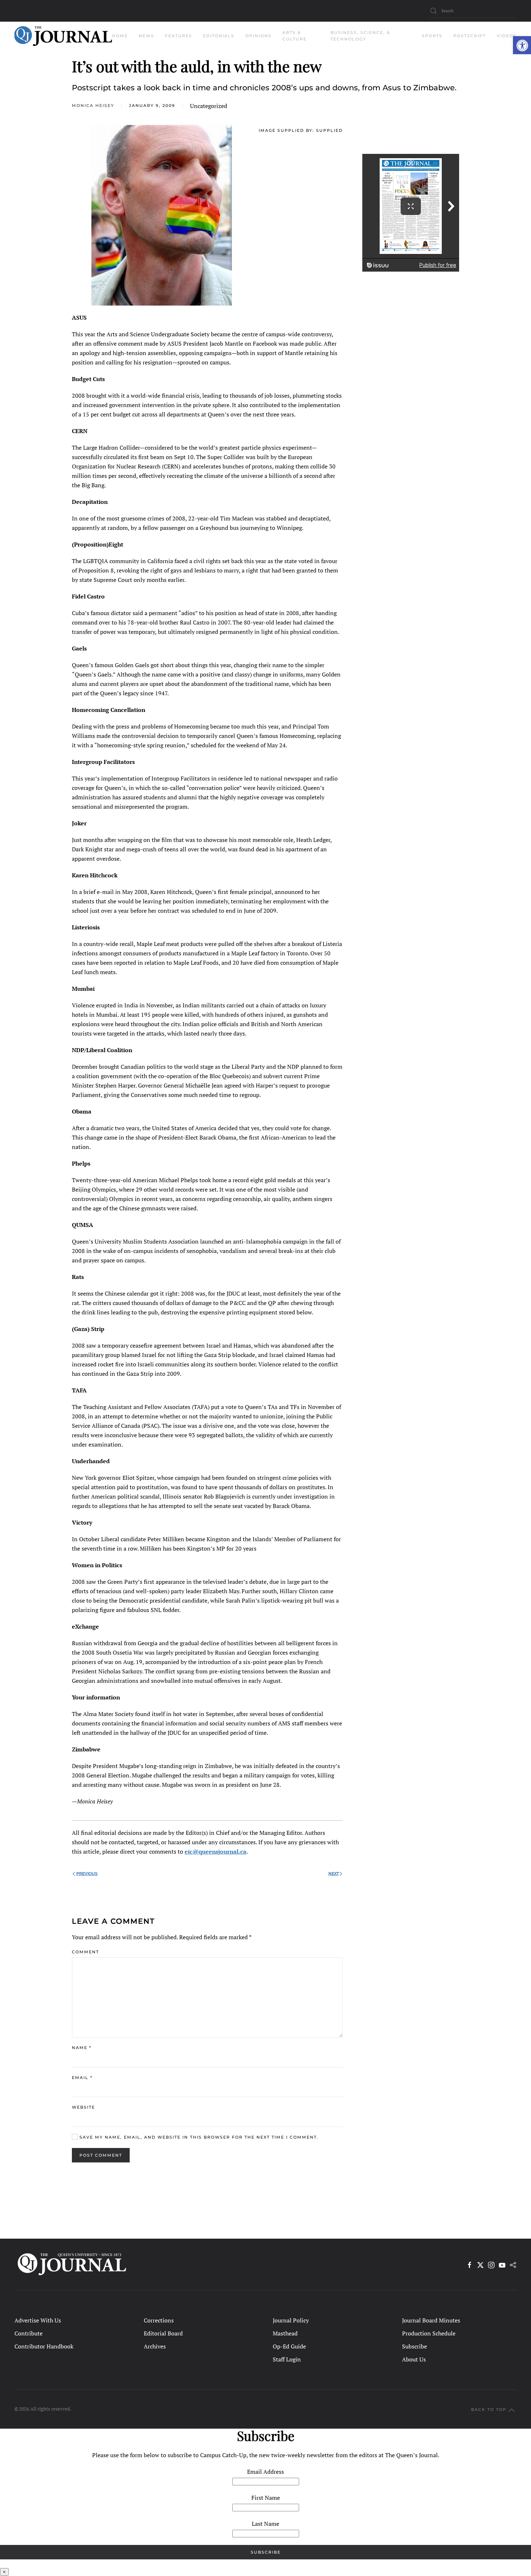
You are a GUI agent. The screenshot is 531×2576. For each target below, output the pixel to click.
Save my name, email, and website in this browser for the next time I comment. (198, 2137)
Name (82, 2048)
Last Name (265, 2524)
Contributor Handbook (44, 2346)
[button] (522, 45)
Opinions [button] (258, 36)
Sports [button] (432, 36)
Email (82, 2078)
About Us (414, 2359)
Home (120, 36)
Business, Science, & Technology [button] (361, 36)
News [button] (146, 36)
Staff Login (287, 2359)
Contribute (29, 2333)
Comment (85, 1952)
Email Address (265, 2472)
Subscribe (415, 2346)
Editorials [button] (219, 36)
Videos (507, 36)
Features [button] (179, 36)
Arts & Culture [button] (295, 36)
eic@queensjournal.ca (215, 1851)
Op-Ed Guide (289, 2346)
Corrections (159, 2320)
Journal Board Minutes (431, 2320)
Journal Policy (291, 2320)
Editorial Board (163, 2333)
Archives (155, 2346)
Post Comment (101, 2155)
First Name (266, 2498)
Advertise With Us (38, 2320)
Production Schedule (429, 2333)
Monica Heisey (93, 105)
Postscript (470, 36)
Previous (87, 1873)
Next (334, 1873)
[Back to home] (63, 36)
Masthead (285, 2333)
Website (83, 2107)
